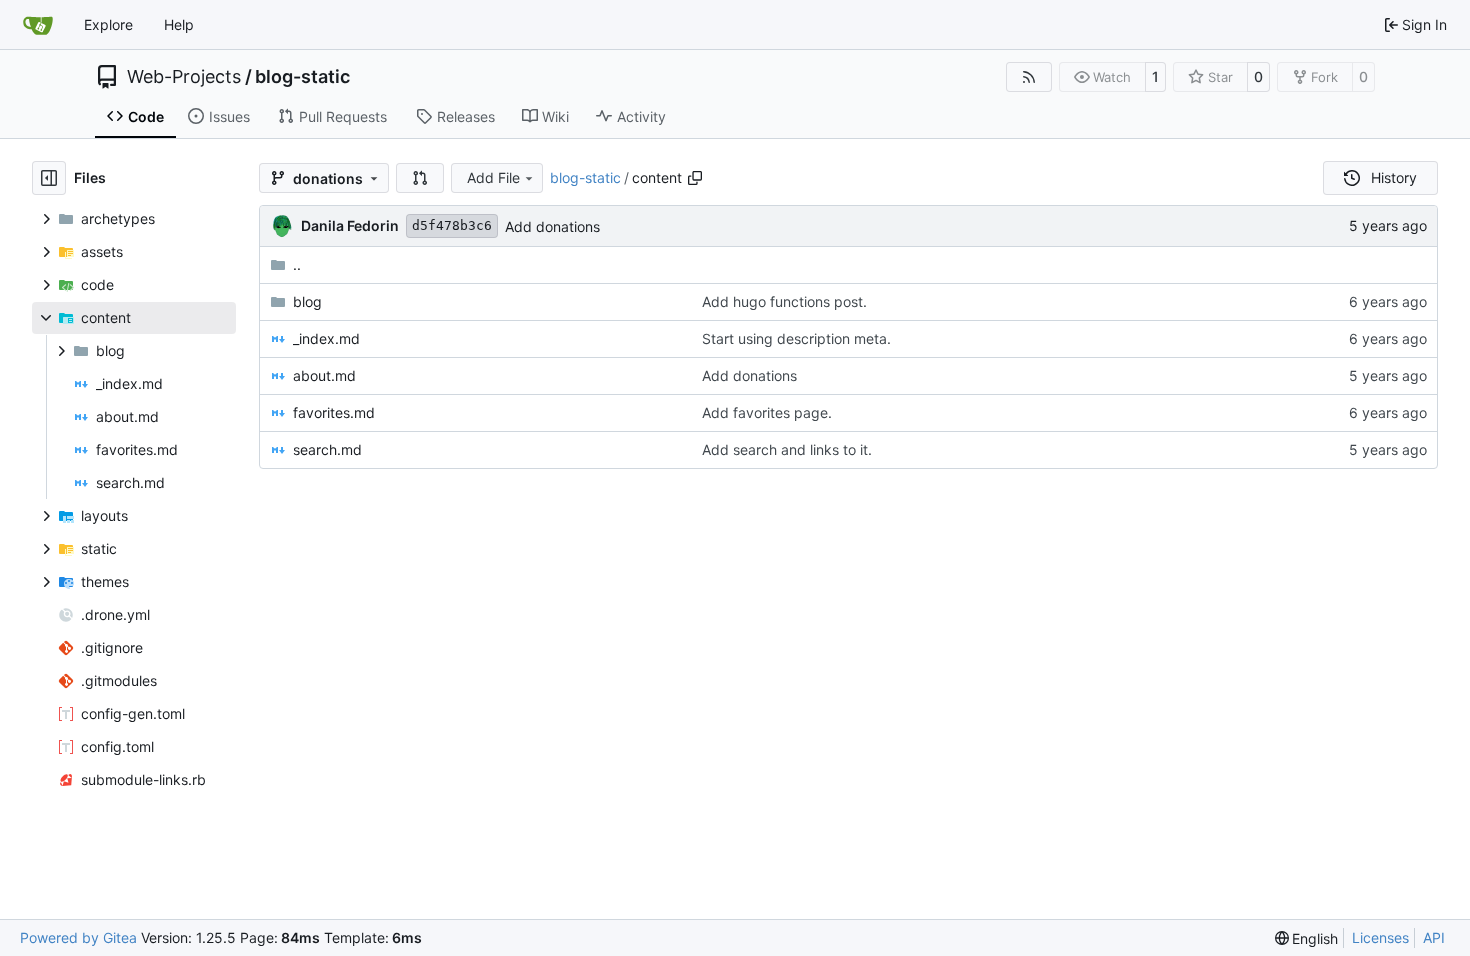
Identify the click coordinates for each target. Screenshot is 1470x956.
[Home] (38, 25)
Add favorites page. (767, 412)
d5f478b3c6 (452, 225)
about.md (324, 375)
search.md (327, 449)
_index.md (326, 338)
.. (297, 264)
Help (179, 24)
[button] (420, 178)
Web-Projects (184, 77)
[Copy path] (695, 178)
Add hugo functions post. (784, 301)
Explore (108, 24)
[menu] (1307, 938)
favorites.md (334, 412)
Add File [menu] (493, 177)
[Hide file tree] (49, 178)
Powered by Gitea (78, 937)
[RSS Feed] (1029, 77)
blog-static (302, 77)
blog (307, 301)
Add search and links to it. (787, 449)
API (1434, 937)
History (1394, 177)
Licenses (1380, 937)
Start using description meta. (796, 338)
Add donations (552, 226)
